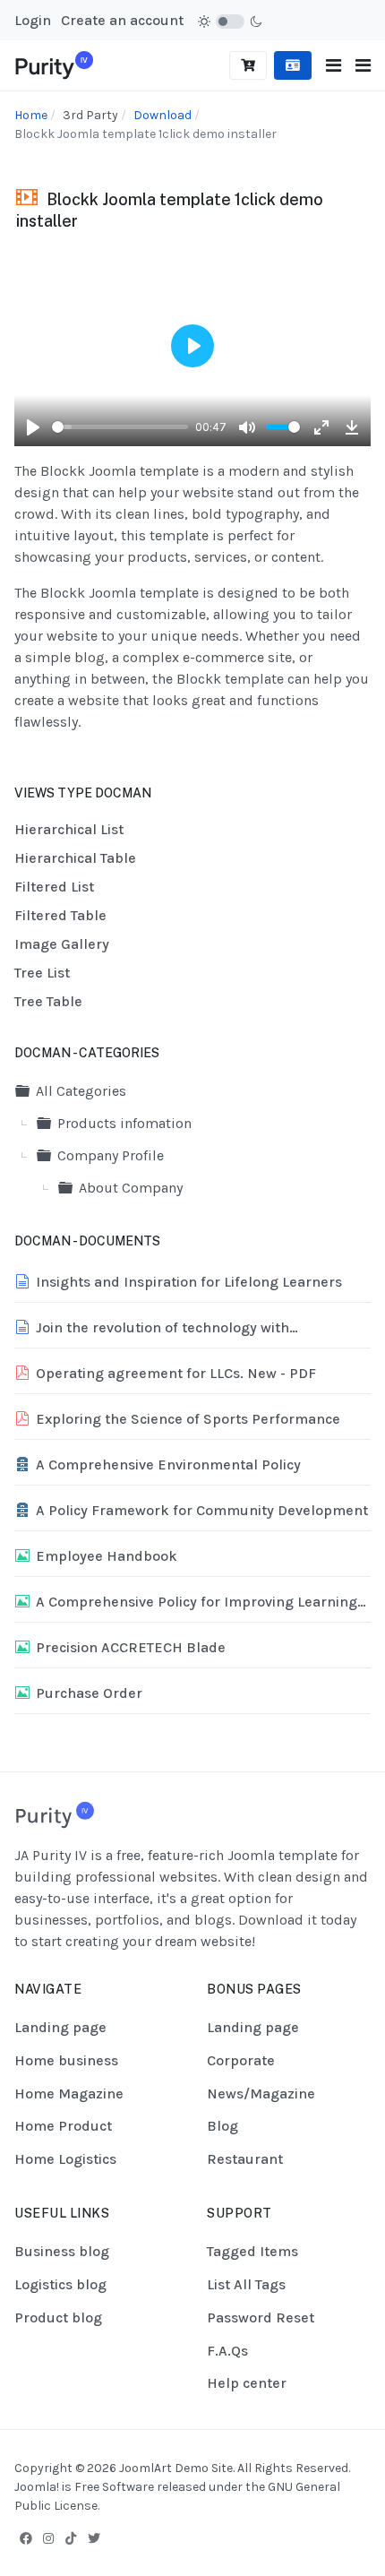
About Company (131, 1188)
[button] (363, 66)
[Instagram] (48, 2538)
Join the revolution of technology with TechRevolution (163, 1329)
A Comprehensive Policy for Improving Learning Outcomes (197, 1603)
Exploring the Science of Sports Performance (188, 1419)
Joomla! (37, 2487)
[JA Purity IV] (54, 64)
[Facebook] (26, 2538)
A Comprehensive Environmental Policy (168, 1465)
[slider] (120, 427)
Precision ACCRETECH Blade (131, 1647)
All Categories (81, 1091)
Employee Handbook (107, 1556)
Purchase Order (89, 1693)
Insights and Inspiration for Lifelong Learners (189, 1282)
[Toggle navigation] (334, 66)
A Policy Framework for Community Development (202, 1510)
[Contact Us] (293, 65)
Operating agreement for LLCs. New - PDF (176, 1373)
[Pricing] (248, 65)
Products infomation (124, 1123)
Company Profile (111, 1155)
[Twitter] (94, 2538)
